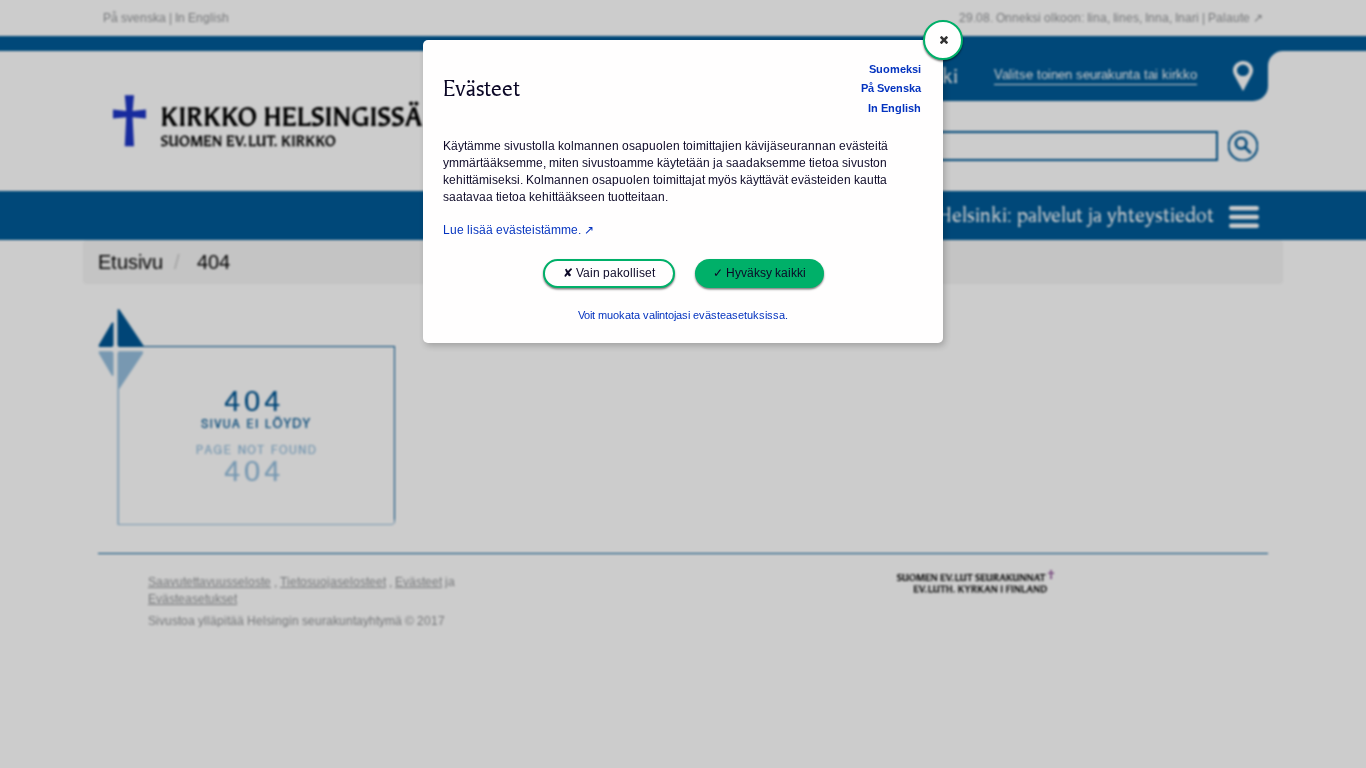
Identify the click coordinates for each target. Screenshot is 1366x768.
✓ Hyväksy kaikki (759, 273)
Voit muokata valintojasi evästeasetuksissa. (683, 315)
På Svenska (891, 88)
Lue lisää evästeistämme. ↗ (518, 230)
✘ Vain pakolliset (609, 273)
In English (894, 108)
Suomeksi (895, 69)
